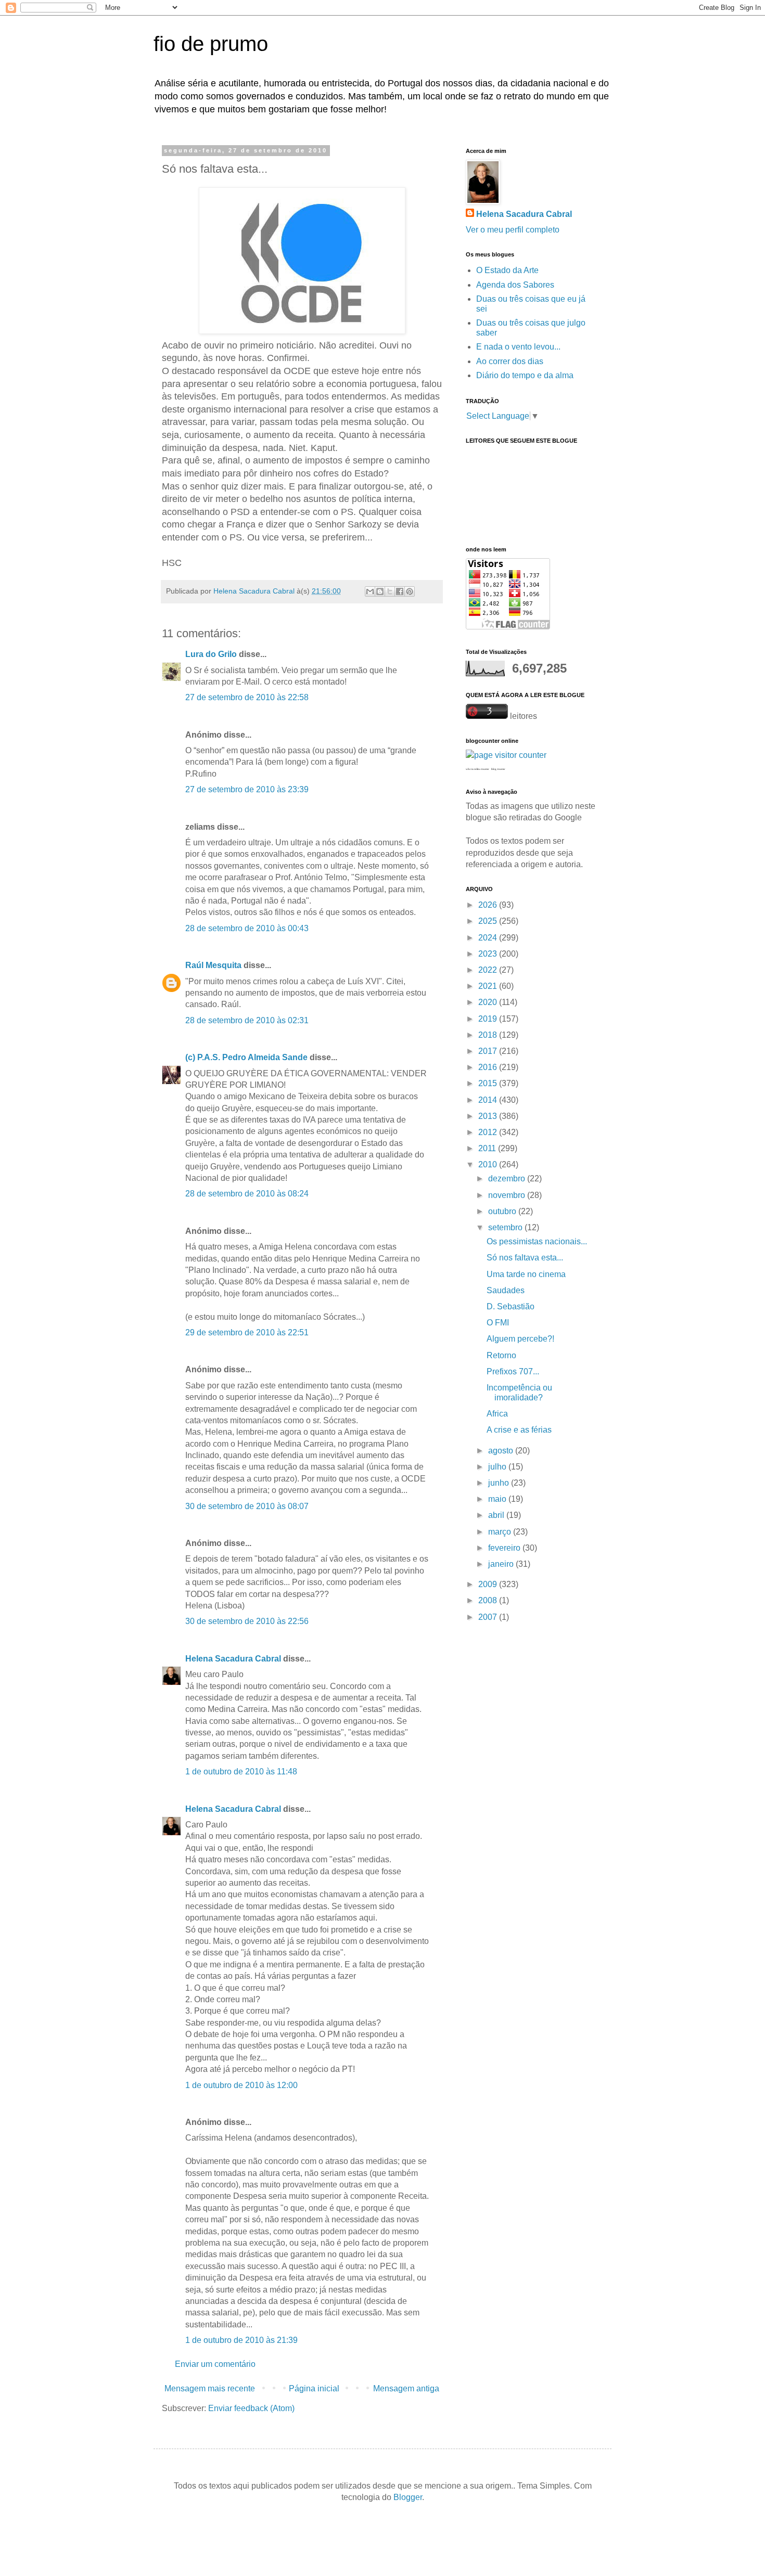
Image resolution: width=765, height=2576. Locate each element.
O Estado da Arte (507, 270)
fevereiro (505, 1548)
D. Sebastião (511, 1306)
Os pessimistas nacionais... (537, 1241)
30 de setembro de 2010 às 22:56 (247, 1621)
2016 (489, 1067)
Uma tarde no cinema (526, 1274)
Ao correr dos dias (510, 361)
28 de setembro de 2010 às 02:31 (247, 1020)
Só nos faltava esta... (525, 1258)
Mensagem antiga (406, 2388)
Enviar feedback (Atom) (251, 2408)
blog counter (498, 769)
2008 (489, 1600)
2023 (489, 954)
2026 (489, 905)
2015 (489, 1083)
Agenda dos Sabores (515, 285)
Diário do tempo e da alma (525, 375)
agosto (502, 1451)
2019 (489, 1019)
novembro (508, 1195)
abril (497, 1515)
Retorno (501, 1355)
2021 (489, 986)
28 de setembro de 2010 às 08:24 (247, 1194)
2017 (489, 1051)
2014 (489, 1100)
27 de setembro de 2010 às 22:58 (247, 697)
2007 (489, 1617)
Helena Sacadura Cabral (233, 1659)
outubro (503, 1211)
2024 (489, 938)
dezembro (508, 1178)
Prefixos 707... (513, 1371)
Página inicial (314, 2388)
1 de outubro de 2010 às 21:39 (241, 2340)
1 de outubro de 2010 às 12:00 (241, 2085)
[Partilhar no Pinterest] (410, 591)
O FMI (498, 1323)
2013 (489, 1116)
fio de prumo (211, 44)
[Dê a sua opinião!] (380, 591)
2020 (489, 1002)
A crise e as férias (519, 1430)
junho (500, 1483)
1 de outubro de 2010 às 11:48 (241, 1772)
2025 (489, 921)
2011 (488, 1148)
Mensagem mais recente (210, 2388)
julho (498, 1467)
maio (498, 1499)
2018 (489, 1035)
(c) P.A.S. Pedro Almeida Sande (246, 1057)
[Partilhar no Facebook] (400, 591)
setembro (506, 1227)
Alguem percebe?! (520, 1339)
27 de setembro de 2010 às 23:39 (247, 789)
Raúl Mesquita (213, 965)
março (501, 1532)
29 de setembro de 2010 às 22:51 (247, 1332)
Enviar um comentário (215, 2364)
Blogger (408, 2497)
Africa (497, 1414)
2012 (489, 1132)
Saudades (506, 1290)
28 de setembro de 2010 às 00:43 (247, 928)
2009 (489, 1584)
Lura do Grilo (211, 654)
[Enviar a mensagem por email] (370, 591)
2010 (489, 1164)
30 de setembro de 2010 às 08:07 (247, 1506)
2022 (489, 970)
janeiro (502, 1564)
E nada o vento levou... (518, 347)
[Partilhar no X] (390, 591)
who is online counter (477, 769)
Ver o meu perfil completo (513, 230)
